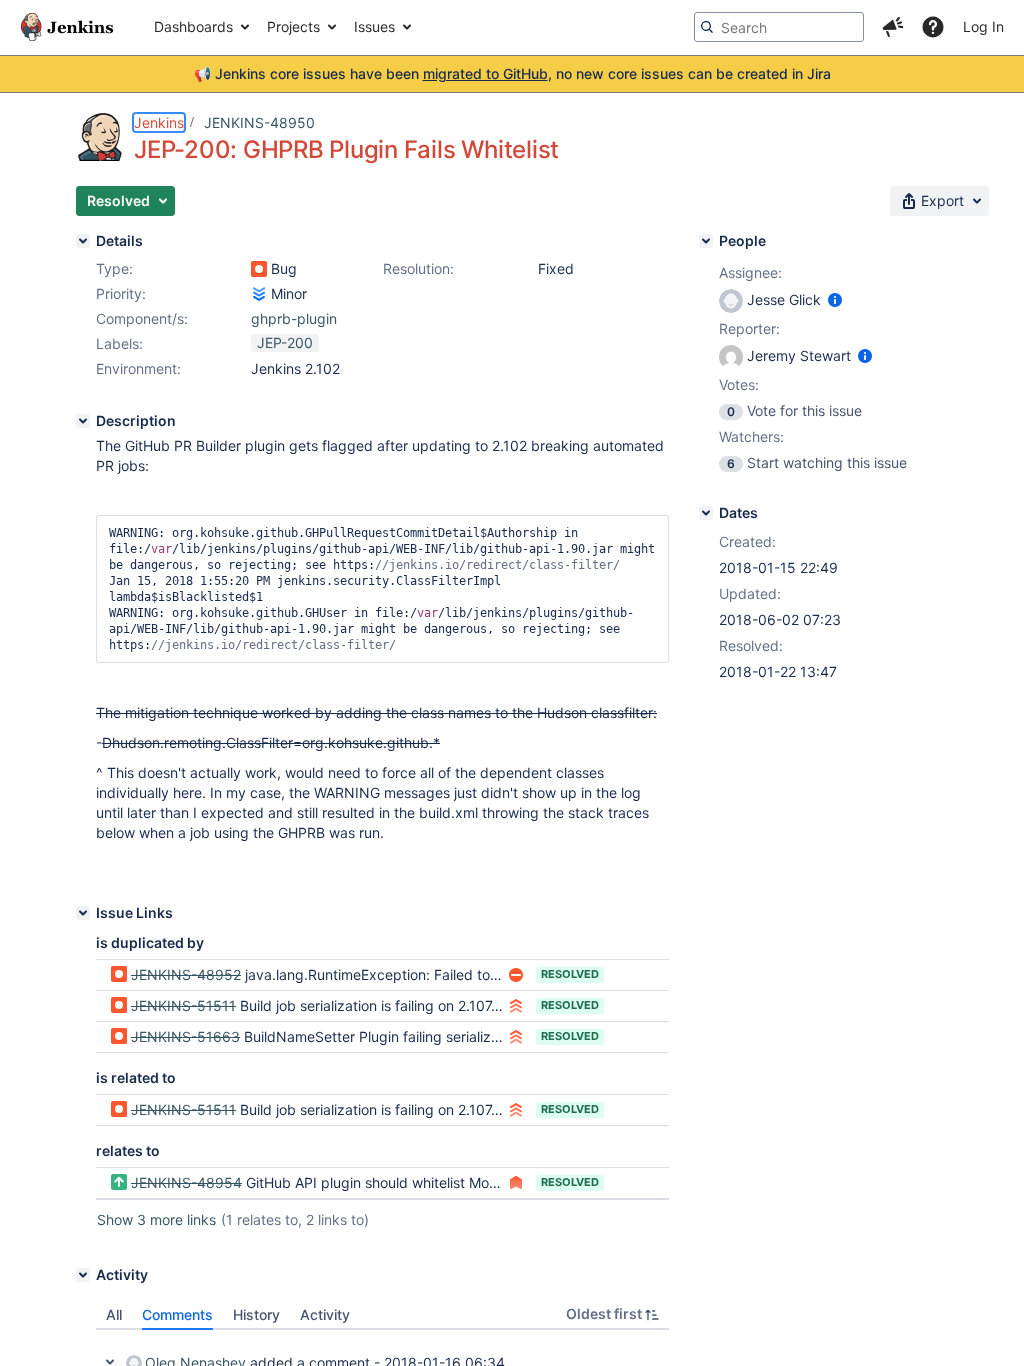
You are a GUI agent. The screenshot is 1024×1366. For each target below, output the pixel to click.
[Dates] (706, 513)
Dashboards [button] (193, 26)
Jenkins (159, 122)
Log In (983, 26)
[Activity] (83, 1275)
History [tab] (256, 1314)
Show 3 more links (156, 1219)
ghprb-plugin (294, 318)
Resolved (570, 974)
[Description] (83, 421)
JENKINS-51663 (185, 1036)
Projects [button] (293, 26)
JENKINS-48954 (186, 1182)
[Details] (83, 241)
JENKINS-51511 (183, 1005)
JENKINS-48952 (186, 974)
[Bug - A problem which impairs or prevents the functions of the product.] (259, 269)
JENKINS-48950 (259, 122)
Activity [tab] (325, 1314)
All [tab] (114, 1314)
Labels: (119, 343)
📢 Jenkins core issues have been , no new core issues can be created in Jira (512, 73)
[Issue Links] (83, 913)
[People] (706, 241)
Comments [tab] (177, 1314)
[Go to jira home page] (67, 27)
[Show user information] (835, 299)
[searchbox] (779, 27)
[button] (893, 27)
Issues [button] (374, 26)
